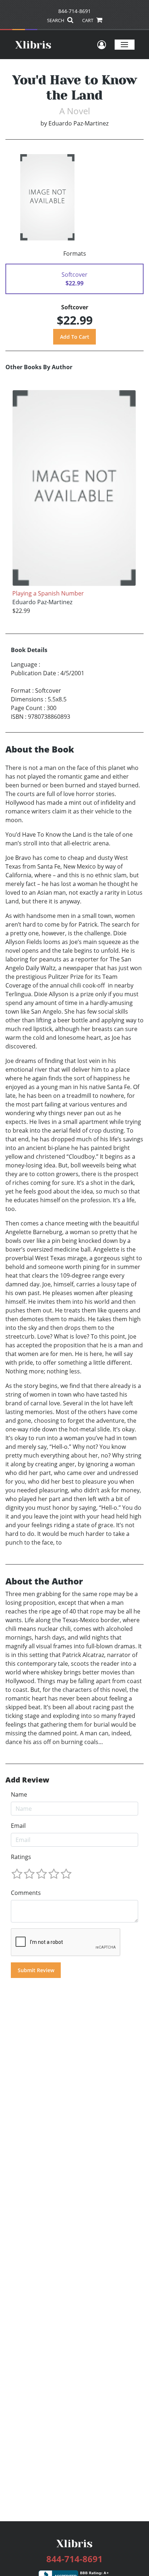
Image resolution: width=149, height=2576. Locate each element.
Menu (125, 44)
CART (88, 20)
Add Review (27, 1780)
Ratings (21, 1857)
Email (18, 1826)
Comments (26, 1893)
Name (19, 1794)
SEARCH (56, 20)
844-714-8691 (74, 11)
